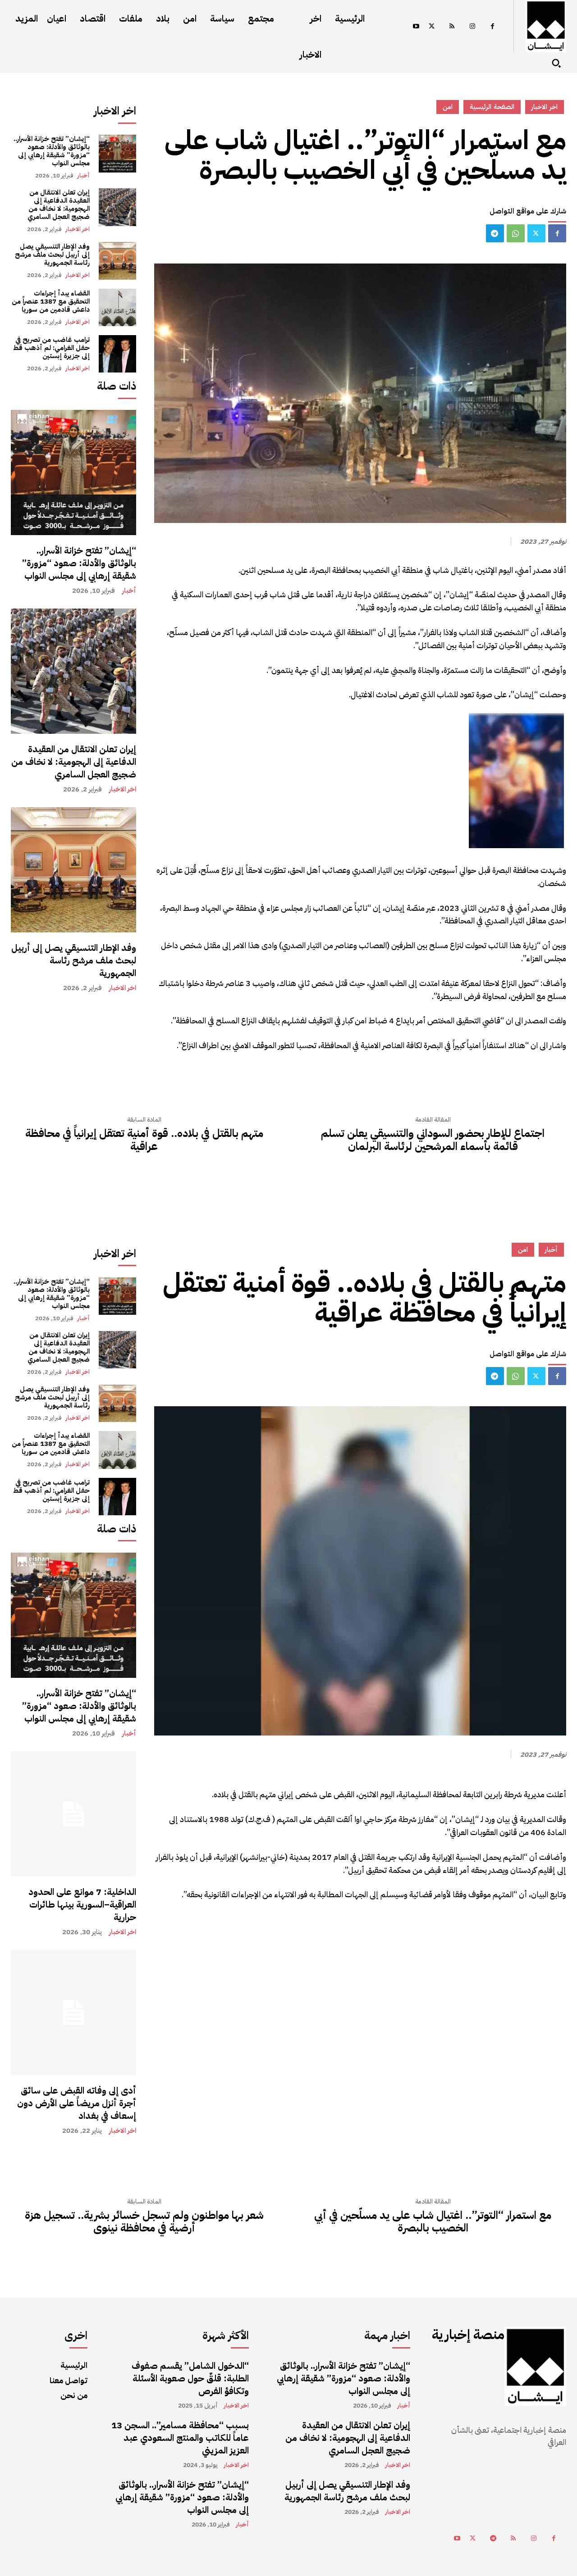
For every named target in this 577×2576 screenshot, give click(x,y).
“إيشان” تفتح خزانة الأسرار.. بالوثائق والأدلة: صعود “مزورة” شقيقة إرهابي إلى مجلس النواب (52, 151)
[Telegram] (495, 233)
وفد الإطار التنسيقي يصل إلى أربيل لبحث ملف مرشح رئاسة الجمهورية (52, 254)
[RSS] (452, 27)
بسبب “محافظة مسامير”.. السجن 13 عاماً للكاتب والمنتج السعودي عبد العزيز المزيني (180, 2438)
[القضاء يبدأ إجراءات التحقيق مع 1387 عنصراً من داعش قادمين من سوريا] (117, 307)
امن (448, 107)
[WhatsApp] (516, 233)
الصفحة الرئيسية (492, 107)
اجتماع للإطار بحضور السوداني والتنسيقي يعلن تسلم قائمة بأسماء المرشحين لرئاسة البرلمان (433, 1140)
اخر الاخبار (78, 229)
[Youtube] (416, 27)
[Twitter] (432, 27)
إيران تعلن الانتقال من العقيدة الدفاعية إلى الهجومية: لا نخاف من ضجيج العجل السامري (59, 204)
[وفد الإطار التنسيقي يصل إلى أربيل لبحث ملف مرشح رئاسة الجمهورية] (117, 261)
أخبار (83, 175)
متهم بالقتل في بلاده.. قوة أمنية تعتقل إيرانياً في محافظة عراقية (144, 1140)
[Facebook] (492, 27)
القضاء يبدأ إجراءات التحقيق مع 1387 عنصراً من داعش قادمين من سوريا (51, 301)
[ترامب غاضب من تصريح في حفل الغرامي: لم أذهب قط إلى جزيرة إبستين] (117, 354)
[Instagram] (472, 27)
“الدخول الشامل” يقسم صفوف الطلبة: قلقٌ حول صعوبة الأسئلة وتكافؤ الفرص (190, 2378)
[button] (556, 63)
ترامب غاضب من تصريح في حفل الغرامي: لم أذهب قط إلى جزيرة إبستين (51, 348)
